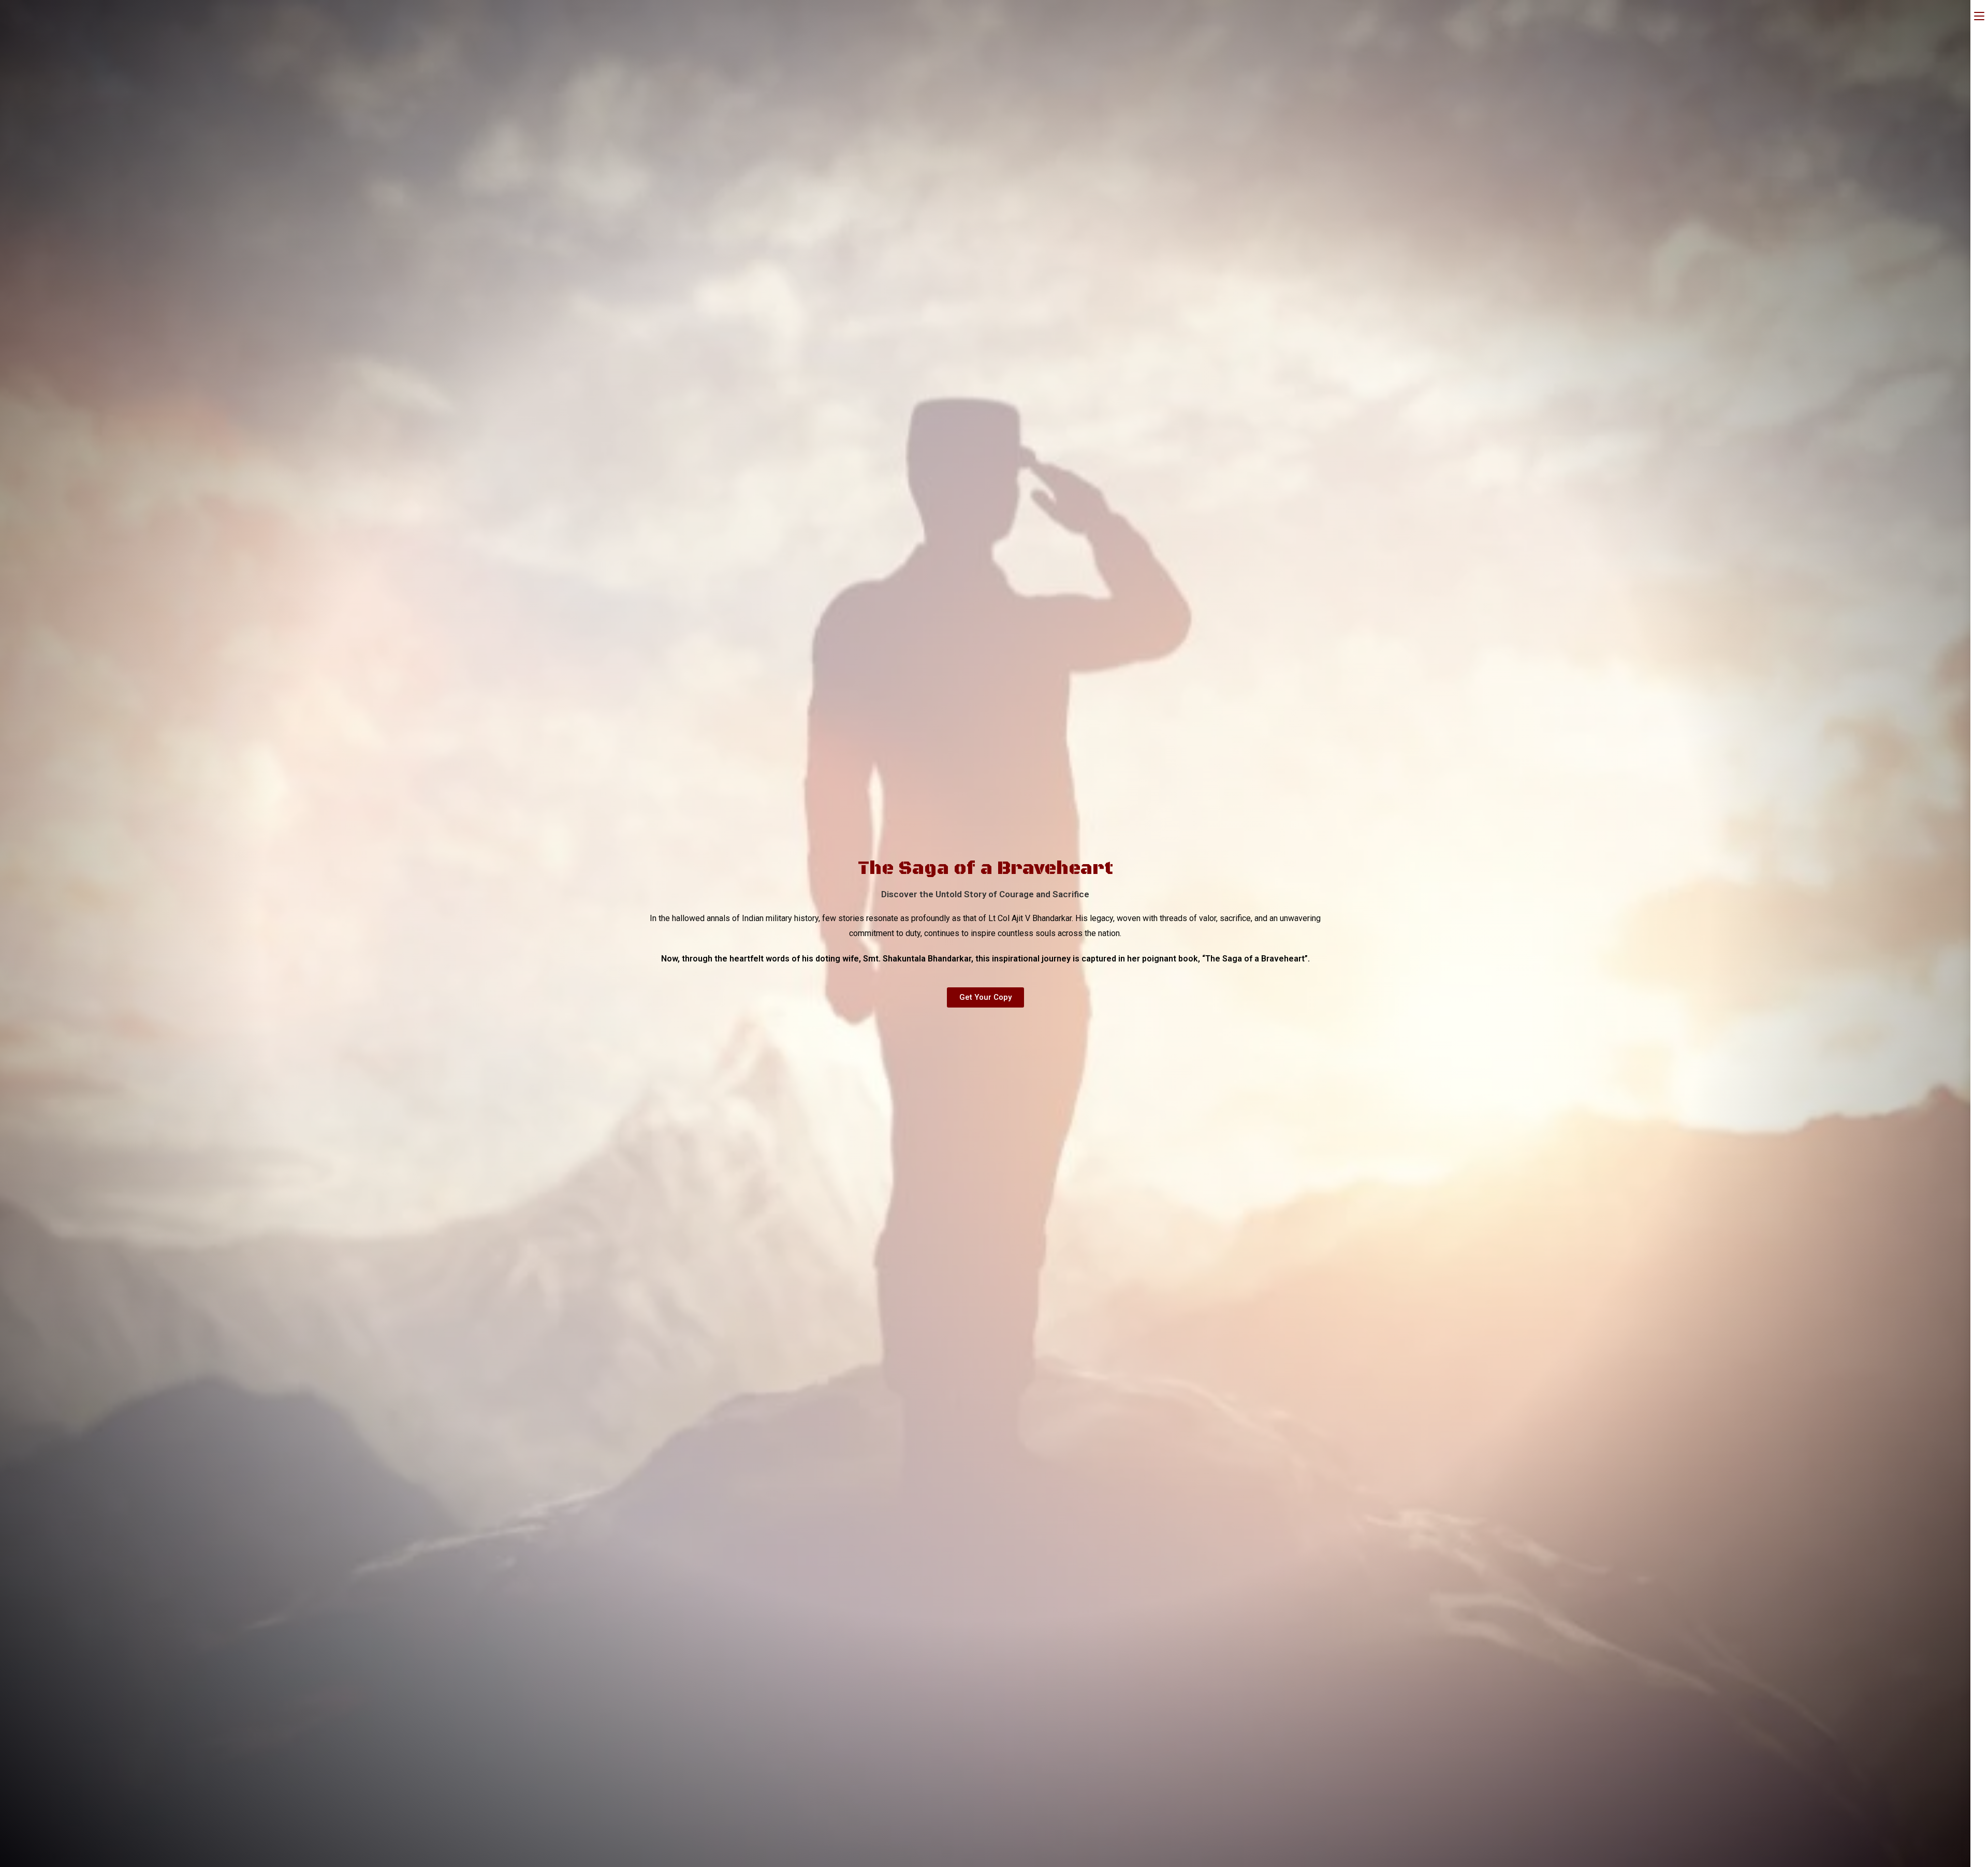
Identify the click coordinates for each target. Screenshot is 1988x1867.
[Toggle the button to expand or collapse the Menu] (1979, 14)
